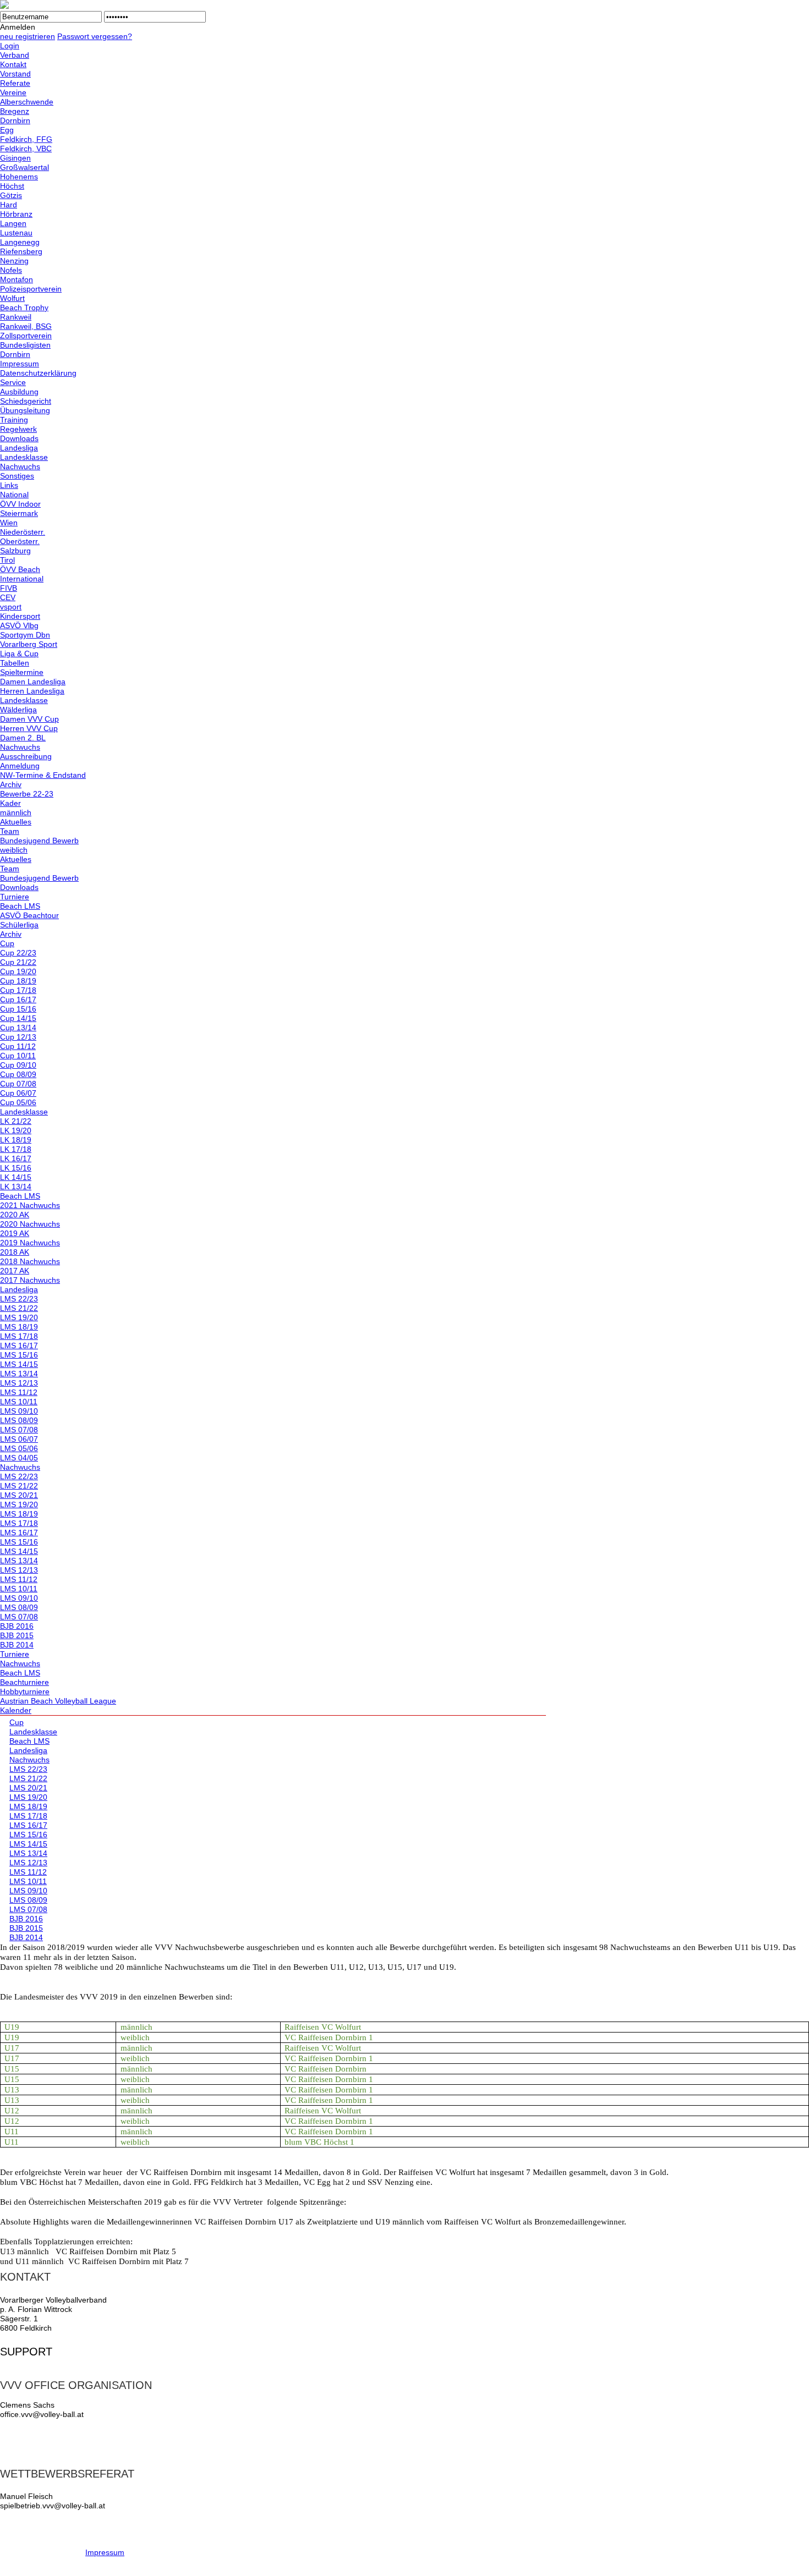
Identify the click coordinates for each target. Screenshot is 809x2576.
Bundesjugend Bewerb (39, 841)
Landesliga (19, 448)
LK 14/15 (16, 1177)
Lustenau (16, 233)
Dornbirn (15, 120)
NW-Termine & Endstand (43, 775)
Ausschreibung (26, 756)
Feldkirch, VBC (26, 149)
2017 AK (15, 1271)
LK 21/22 (16, 1121)
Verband (15, 55)
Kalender (16, 1710)
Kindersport (20, 616)
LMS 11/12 (19, 1392)
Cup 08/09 (18, 1074)
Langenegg (20, 242)
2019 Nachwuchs (30, 1243)
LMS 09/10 (19, 1411)
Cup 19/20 (18, 971)
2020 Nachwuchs (30, 1224)
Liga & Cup (19, 653)
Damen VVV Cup (29, 719)
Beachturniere (24, 1682)
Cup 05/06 (18, 1102)
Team (10, 831)
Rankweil (16, 317)
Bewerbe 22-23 (27, 794)
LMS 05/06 (19, 1448)
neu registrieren (28, 36)
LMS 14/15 (19, 1364)
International (22, 579)
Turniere (15, 897)
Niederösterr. (23, 532)
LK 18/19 (16, 1140)
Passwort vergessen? (95, 36)
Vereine (13, 92)
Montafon (17, 279)
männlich (16, 812)
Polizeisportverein (31, 289)
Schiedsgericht (26, 401)
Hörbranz (16, 214)
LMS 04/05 (19, 1458)
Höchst (12, 186)
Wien (9, 523)
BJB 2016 (17, 1626)
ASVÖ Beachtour (29, 915)
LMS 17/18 (19, 1336)
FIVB (9, 588)
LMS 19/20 (19, 1317)
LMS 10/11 (19, 1402)
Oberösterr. (20, 541)
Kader (10, 803)
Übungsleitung (25, 410)
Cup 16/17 (18, 999)
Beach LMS (20, 906)
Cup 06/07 (18, 1093)
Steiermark (19, 513)
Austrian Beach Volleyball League (58, 1701)
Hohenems (19, 177)
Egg (7, 130)
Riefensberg (21, 251)
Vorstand (15, 74)
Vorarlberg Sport (29, 644)
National (14, 495)
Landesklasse (24, 457)
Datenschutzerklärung (38, 373)
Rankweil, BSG (26, 326)
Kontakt (13, 64)
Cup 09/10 (18, 1065)
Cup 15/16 (18, 1009)
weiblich (14, 850)
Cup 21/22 (18, 962)
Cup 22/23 (18, 953)
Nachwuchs (20, 466)
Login (10, 46)
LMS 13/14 (19, 1374)
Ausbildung (19, 392)
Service (13, 382)
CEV (8, 597)
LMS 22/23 (19, 1299)
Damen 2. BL (23, 738)
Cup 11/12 (18, 1046)
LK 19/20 (16, 1130)
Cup (7, 943)
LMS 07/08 (19, 1430)
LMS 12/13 (19, 1383)
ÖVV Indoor (20, 504)
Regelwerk (18, 429)
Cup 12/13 (18, 1037)
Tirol (7, 560)
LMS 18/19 (19, 1327)
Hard (9, 205)
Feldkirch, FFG (26, 139)
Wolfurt (12, 298)
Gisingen (15, 158)
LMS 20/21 (19, 1495)
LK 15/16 (16, 1168)
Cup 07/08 (18, 1084)
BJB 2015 (17, 1635)
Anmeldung (20, 766)
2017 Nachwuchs (30, 1280)
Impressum (20, 364)
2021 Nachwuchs (30, 1205)
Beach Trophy (24, 307)
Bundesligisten (25, 345)
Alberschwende (27, 102)
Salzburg (15, 551)
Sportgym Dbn (25, 635)
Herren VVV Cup (29, 728)
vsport (11, 607)
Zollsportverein (26, 336)
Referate (15, 83)
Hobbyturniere (25, 1691)
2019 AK (15, 1233)
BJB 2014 (17, 1645)
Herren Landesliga (32, 691)
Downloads (19, 438)
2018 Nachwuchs (30, 1261)
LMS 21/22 (19, 1308)
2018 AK (15, 1252)
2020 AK (15, 1215)
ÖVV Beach (20, 569)
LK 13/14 (16, 1187)
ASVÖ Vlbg (19, 625)
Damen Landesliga (33, 682)
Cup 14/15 (18, 1018)
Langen (13, 223)
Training (14, 420)
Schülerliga (19, 925)
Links (9, 485)
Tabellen (15, 663)
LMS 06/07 (19, 1439)
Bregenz (15, 111)
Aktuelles (16, 822)
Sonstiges (17, 476)
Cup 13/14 (18, 1028)
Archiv (11, 784)
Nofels (11, 270)
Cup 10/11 (18, 1056)
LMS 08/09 (19, 1420)
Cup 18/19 (18, 981)
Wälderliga (18, 710)
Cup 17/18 (18, 990)
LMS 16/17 (19, 1345)
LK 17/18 (16, 1149)
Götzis (11, 195)
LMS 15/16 (19, 1355)
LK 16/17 (16, 1158)
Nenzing (14, 261)
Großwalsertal (24, 167)
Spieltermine (22, 672)
